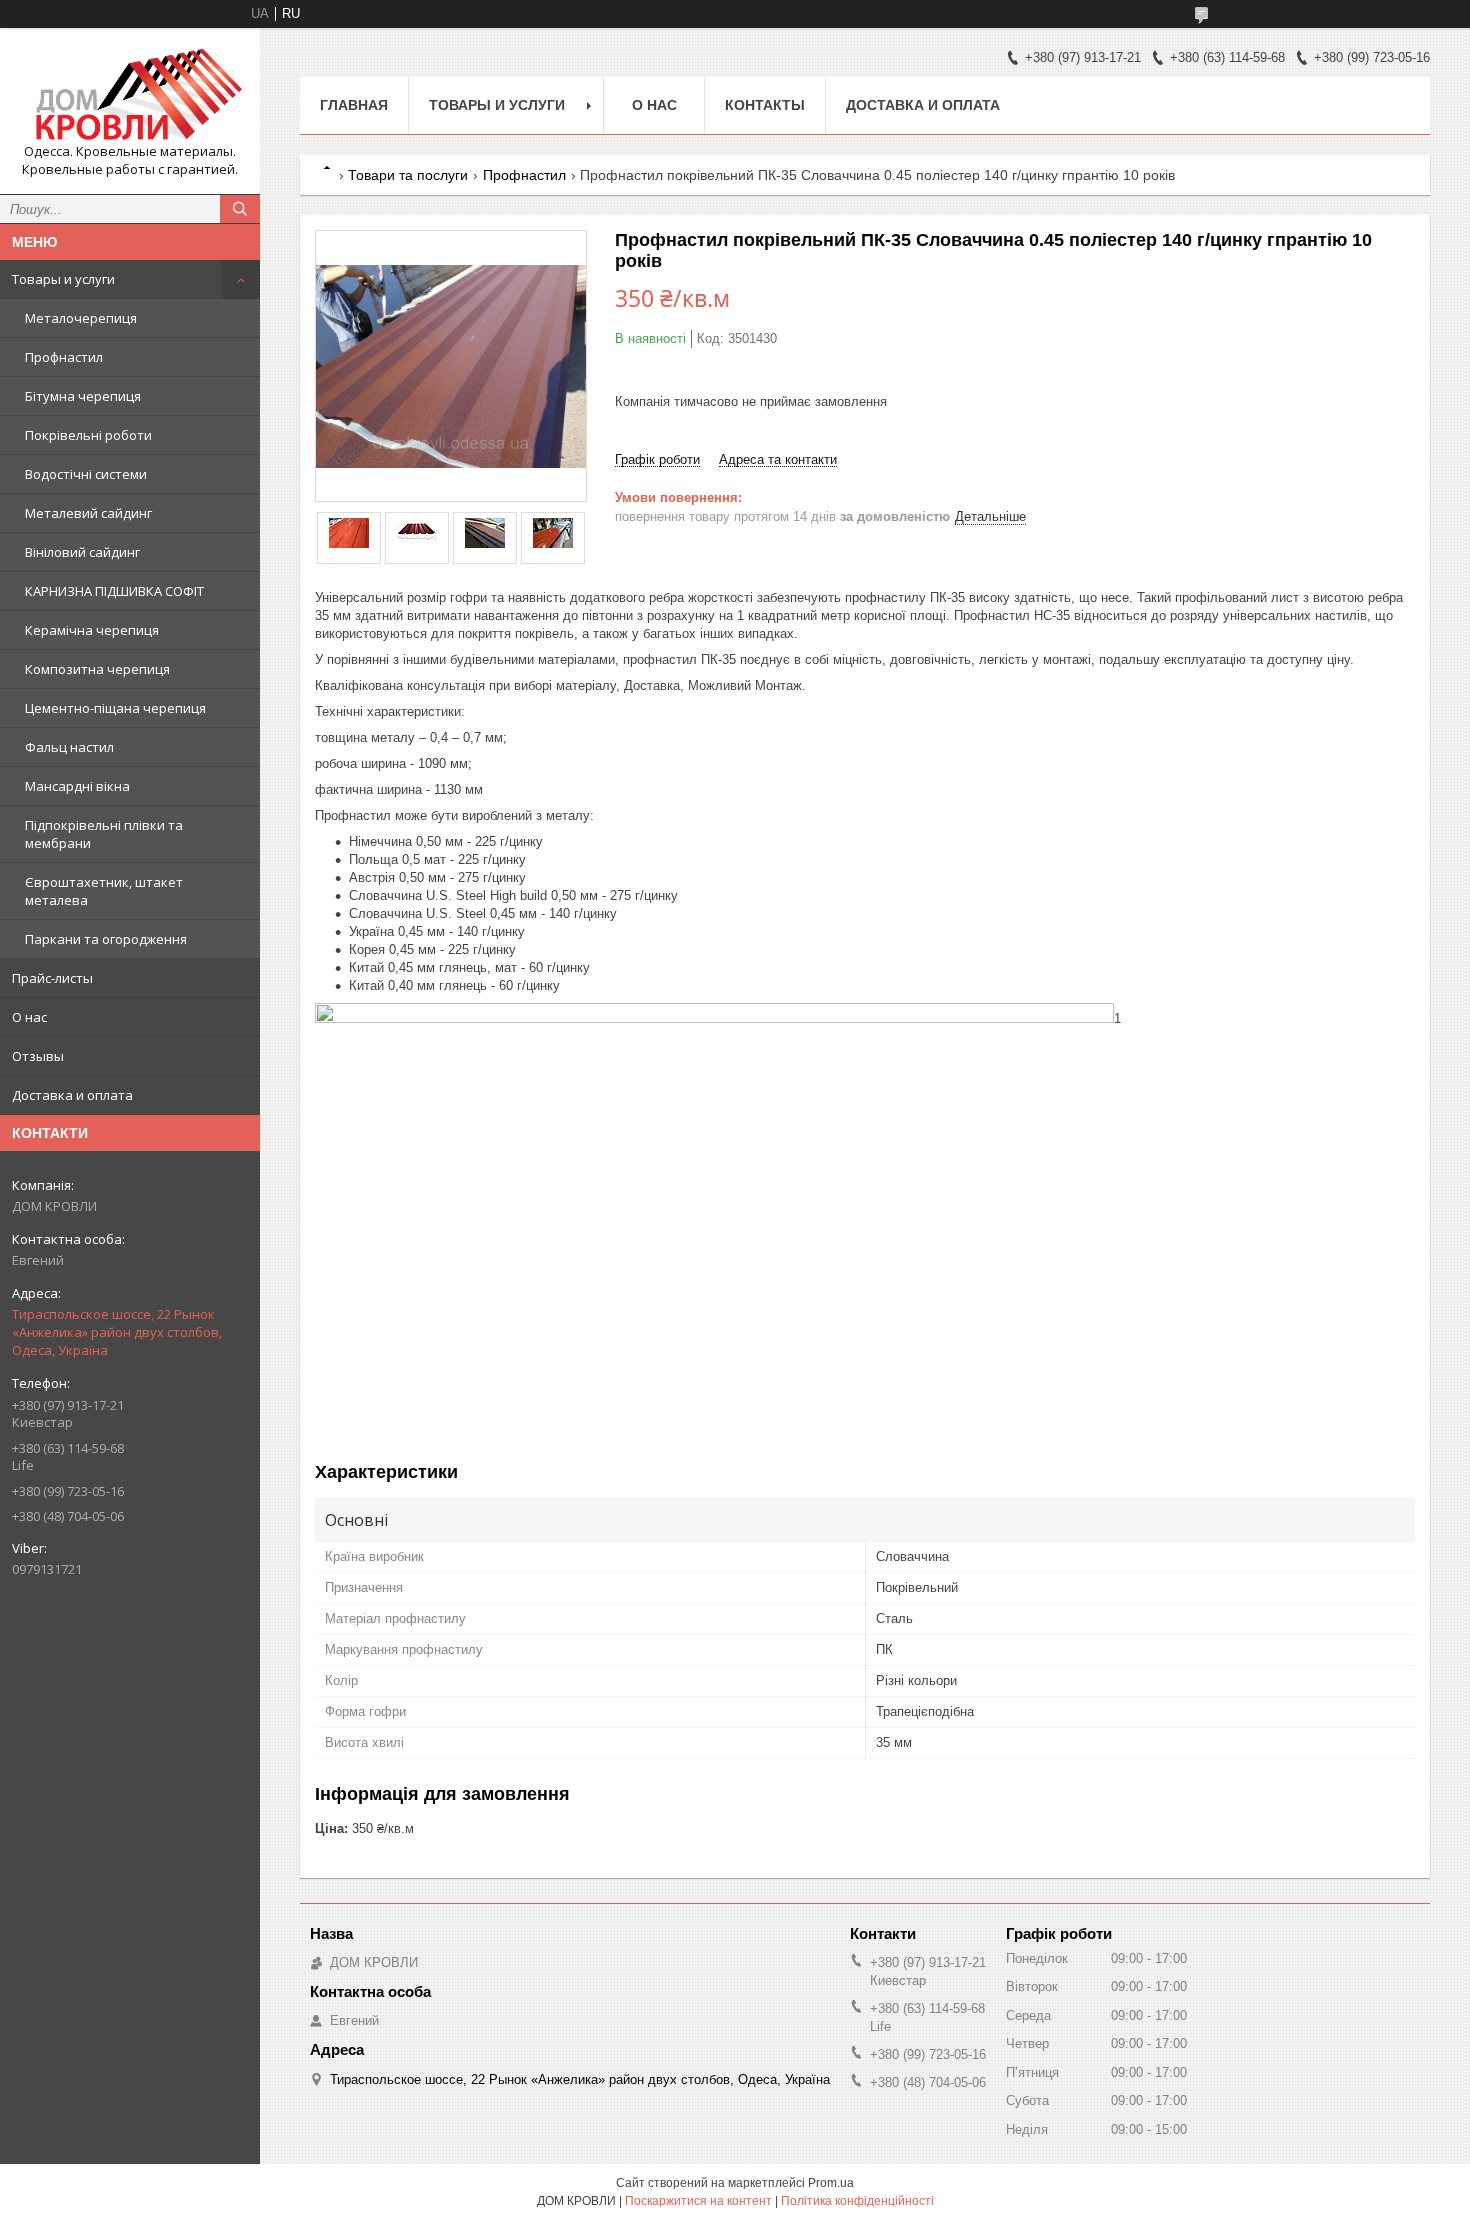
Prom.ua (831, 2183)
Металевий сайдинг (88, 513)
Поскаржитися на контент (698, 2201)
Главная (354, 105)
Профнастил (64, 357)
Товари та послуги (408, 175)
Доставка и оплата (72, 1095)
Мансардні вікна (77, 786)
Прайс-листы (52, 978)
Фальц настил (69, 747)
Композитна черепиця (97, 669)
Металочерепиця (81, 318)
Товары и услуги (63, 279)
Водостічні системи (86, 474)
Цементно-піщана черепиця (115, 708)
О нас (29, 1017)
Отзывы (38, 1056)
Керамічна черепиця (92, 630)
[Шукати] (240, 209)
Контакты (765, 105)
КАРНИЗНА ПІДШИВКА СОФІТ (114, 591)
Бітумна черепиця (83, 396)
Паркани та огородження (106, 939)
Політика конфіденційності (857, 2201)
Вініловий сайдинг (82, 552)
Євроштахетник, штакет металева (104, 891)
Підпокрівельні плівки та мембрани (104, 834)
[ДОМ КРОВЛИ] (130, 93)
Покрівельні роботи (88, 435)
